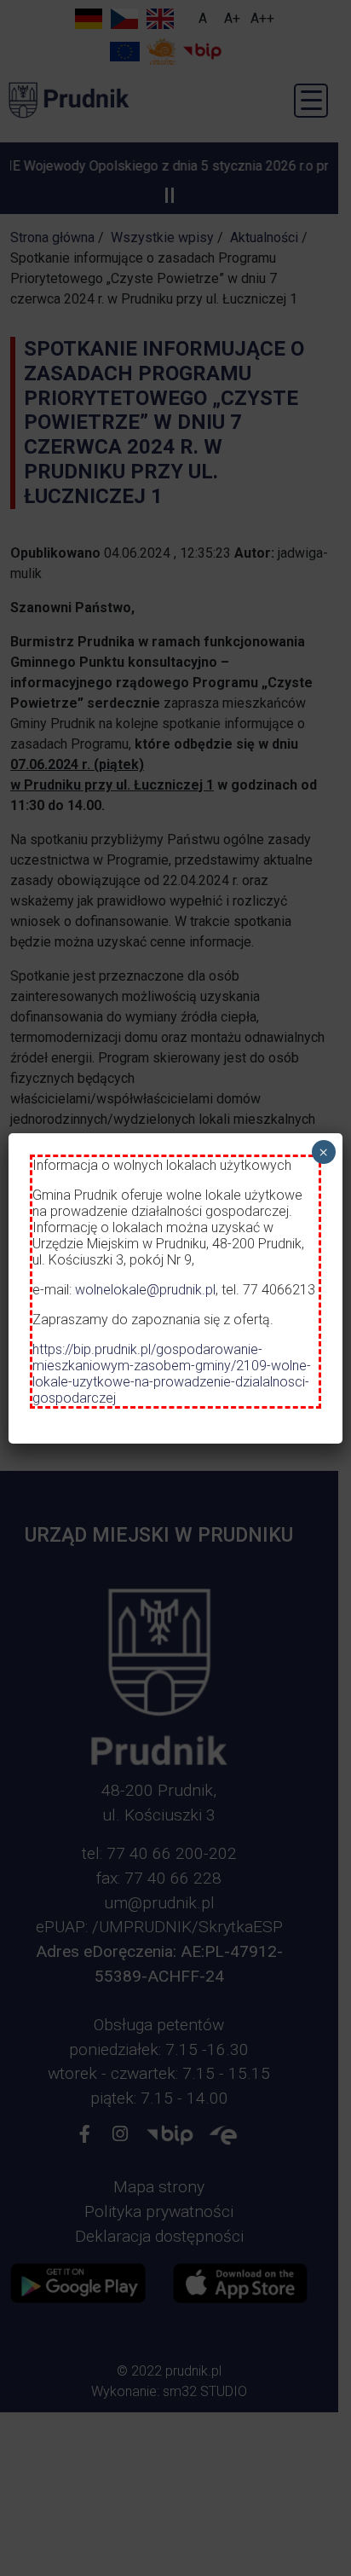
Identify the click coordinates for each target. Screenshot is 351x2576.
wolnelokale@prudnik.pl (145, 1290)
